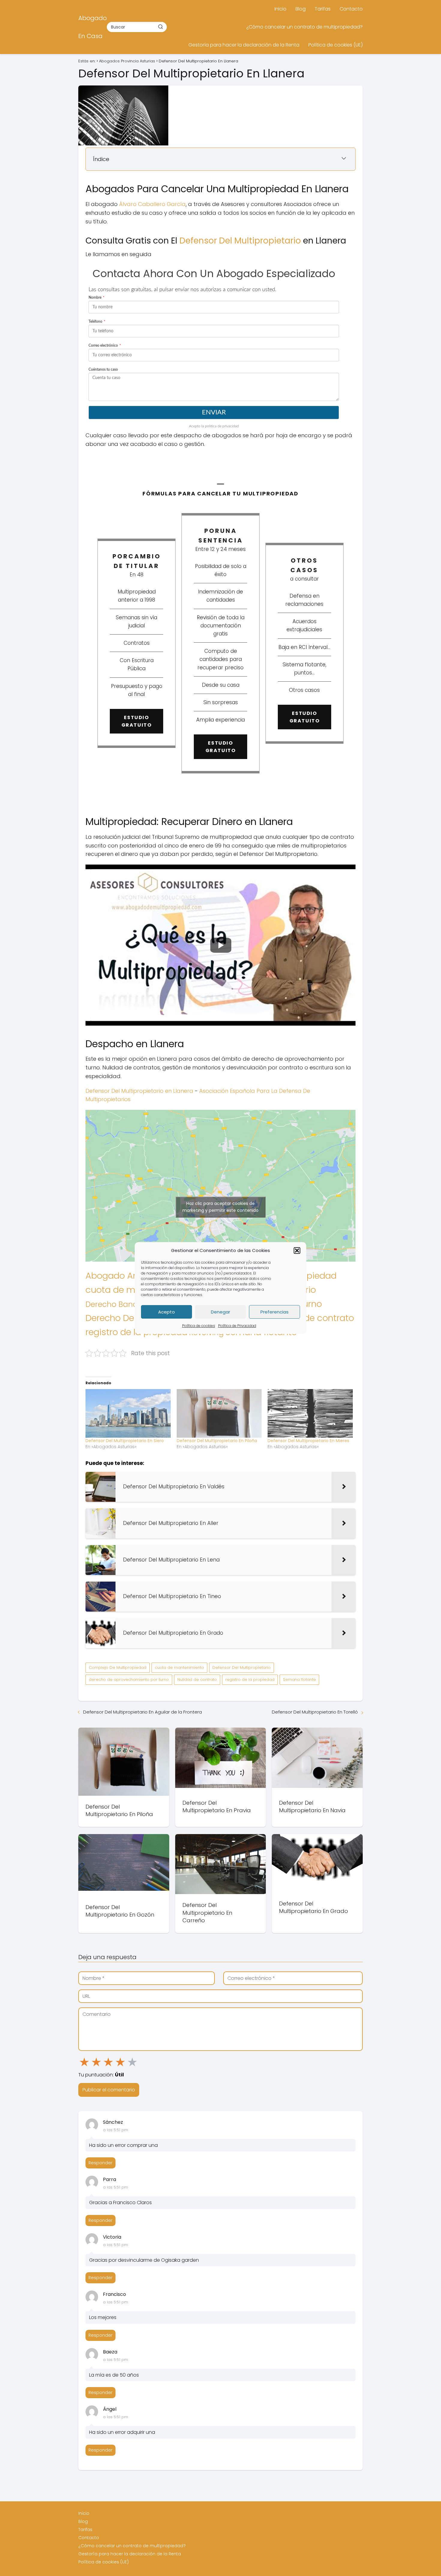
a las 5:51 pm (115, 2130)
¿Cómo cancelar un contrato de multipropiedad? (304, 27)
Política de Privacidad (237, 1326)
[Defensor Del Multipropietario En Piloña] (219, 1413)
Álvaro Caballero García (152, 204)
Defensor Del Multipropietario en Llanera (139, 1091)
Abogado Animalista (129, 1276)
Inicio (280, 9)
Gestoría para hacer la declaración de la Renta (244, 45)
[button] (297, 1251)
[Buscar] (160, 27)
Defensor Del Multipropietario (240, 241)
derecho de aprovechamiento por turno (129, 1679)
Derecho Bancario (119, 1304)
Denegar (220, 1312)
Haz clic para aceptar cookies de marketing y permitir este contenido (220, 1207)
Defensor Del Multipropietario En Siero (125, 1441)
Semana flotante (299, 1679)
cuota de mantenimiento (179, 1668)
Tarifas (323, 9)
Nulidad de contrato (312, 1318)
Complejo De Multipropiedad (118, 1668)
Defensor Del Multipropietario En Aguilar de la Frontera (142, 1712)
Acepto (166, 1312)
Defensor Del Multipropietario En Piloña (217, 1441)
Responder (100, 2163)
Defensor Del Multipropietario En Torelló (315, 1712)
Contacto (351, 9)
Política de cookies (199, 1326)
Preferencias (274, 1312)
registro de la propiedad (250, 1679)
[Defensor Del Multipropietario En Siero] (128, 1413)
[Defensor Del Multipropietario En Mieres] (310, 1413)
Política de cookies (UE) (336, 45)
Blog (301, 9)
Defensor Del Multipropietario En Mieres (308, 1441)
